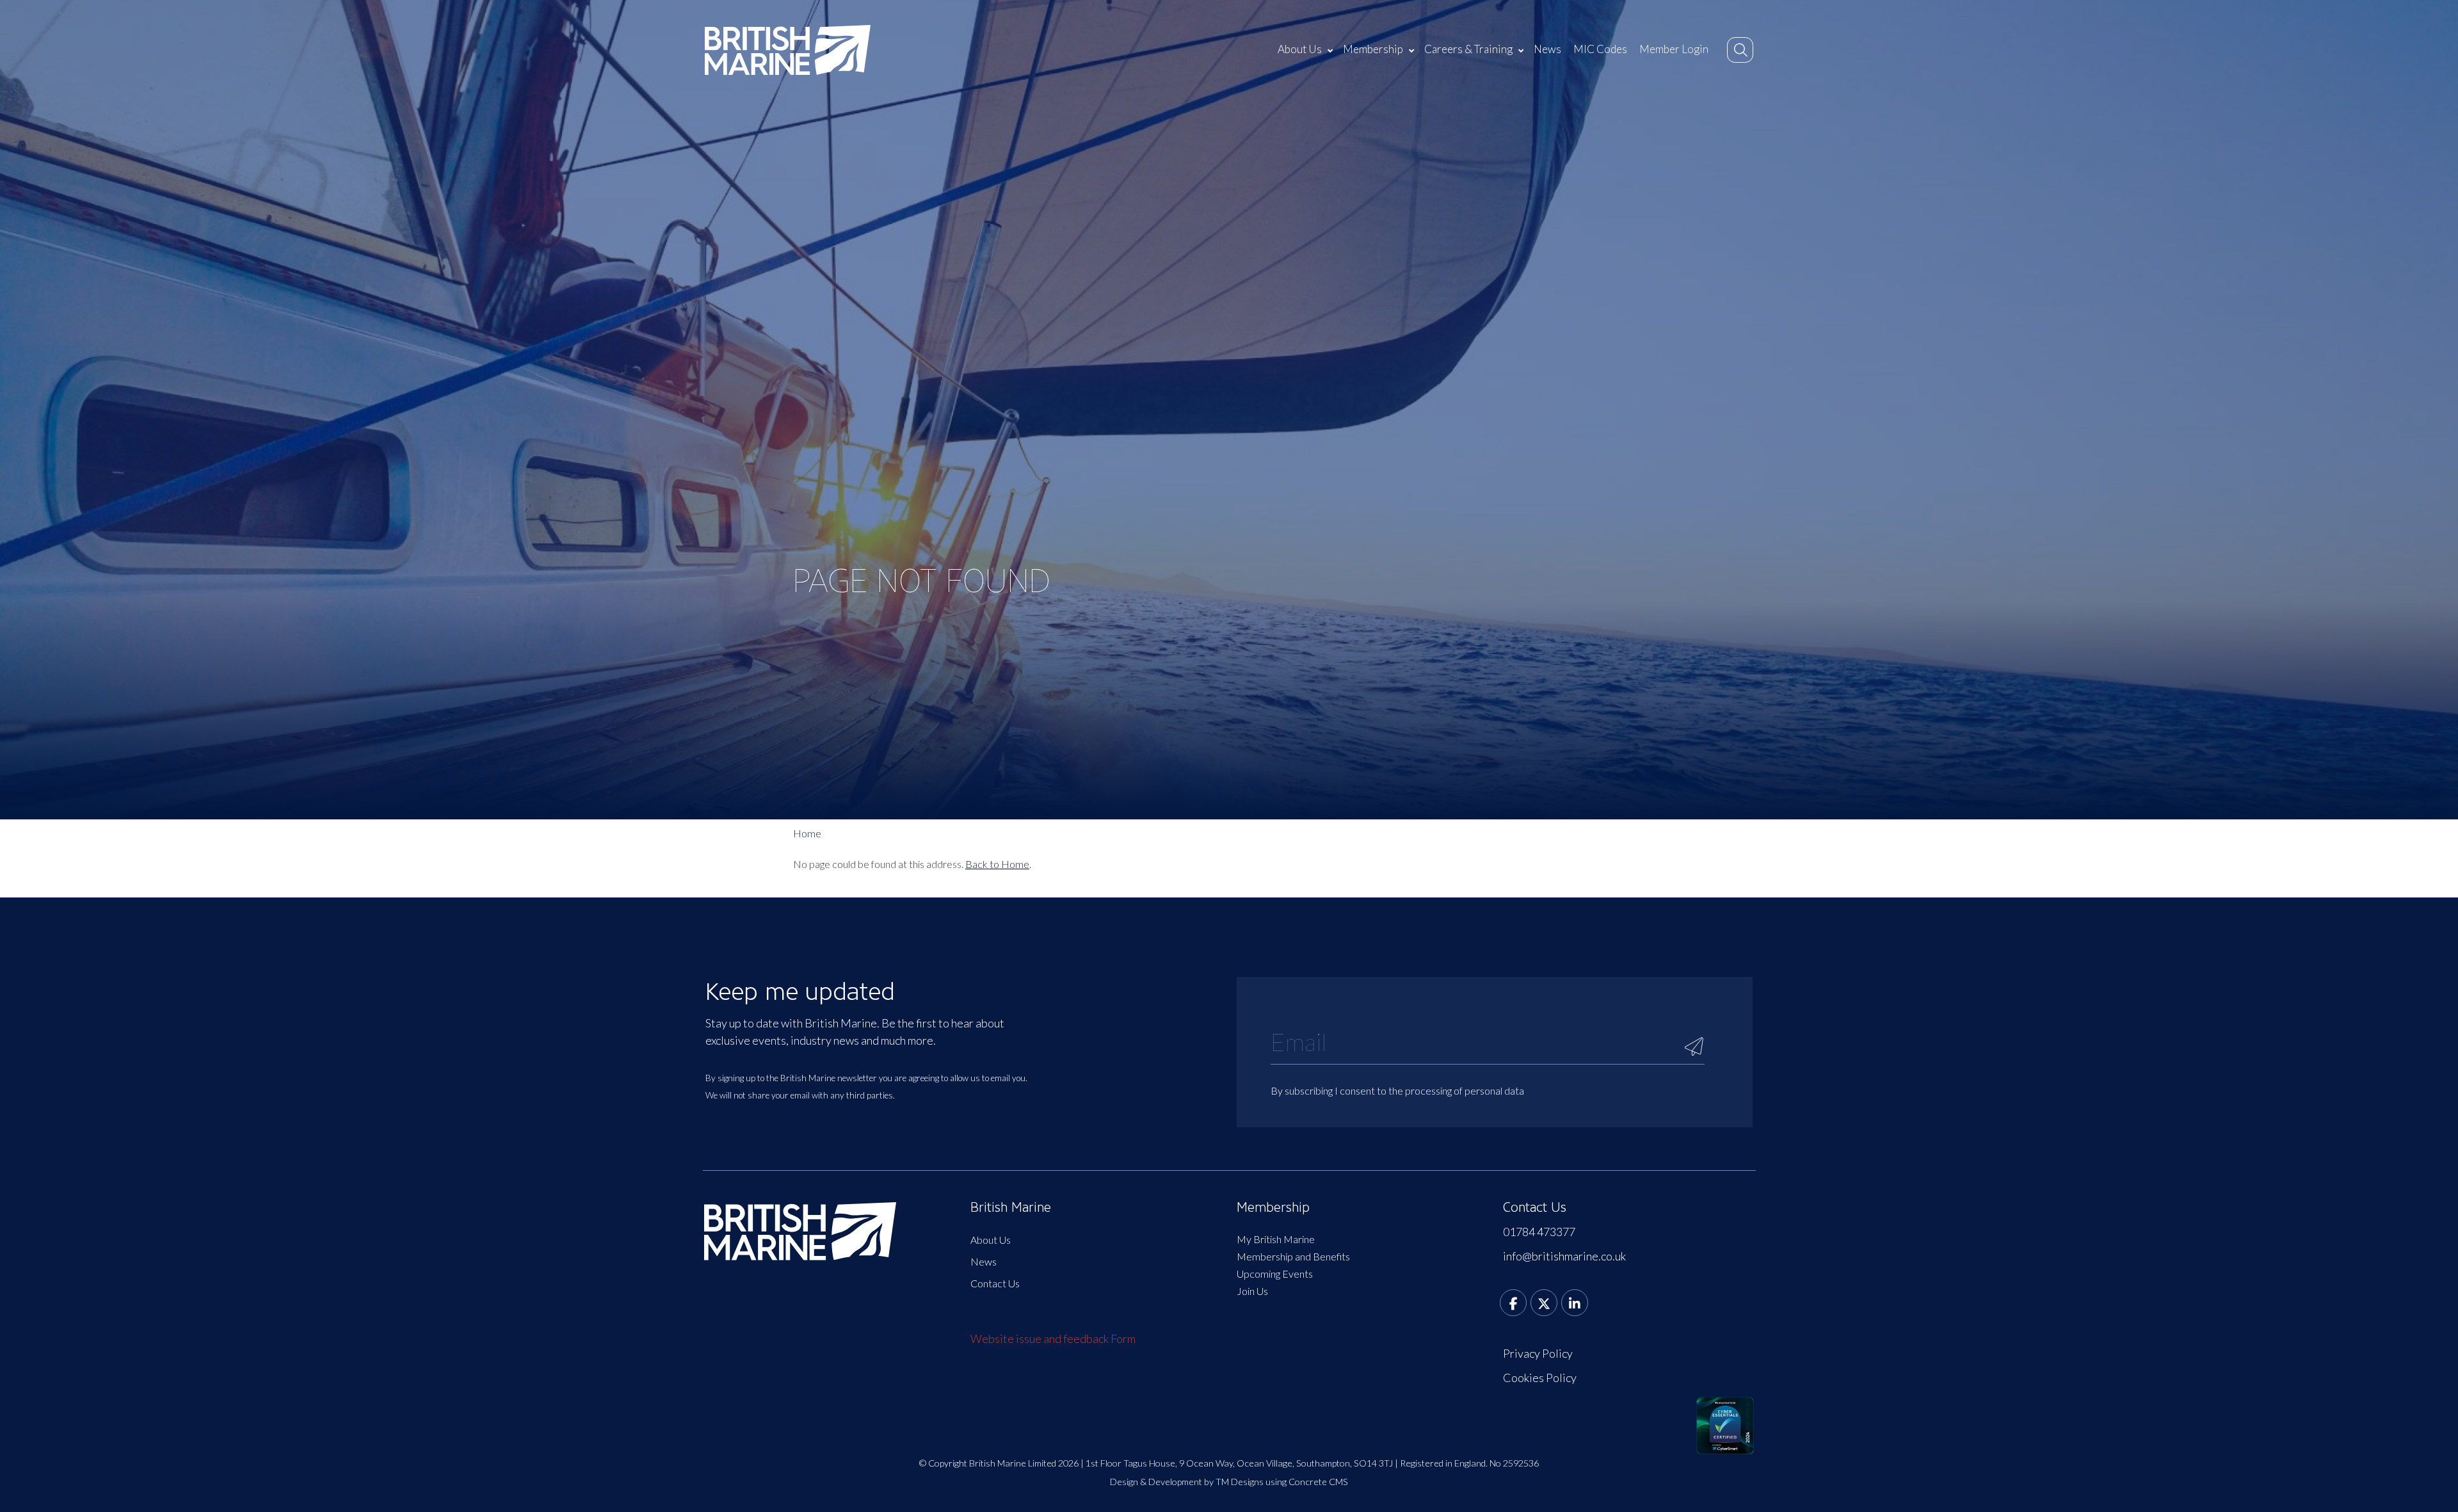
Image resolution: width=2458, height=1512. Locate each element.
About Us (1300, 49)
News (1547, 49)
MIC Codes (1600, 49)
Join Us (1252, 1291)
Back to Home (997, 864)
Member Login (1674, 49)
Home (807, 833)
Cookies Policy (1540, 1378)
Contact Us (995, 1283)
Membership (1373, 49)
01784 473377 (1539, 1232)
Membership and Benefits (1293, 1256)
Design (1124, 1482)
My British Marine (1276, 1239)
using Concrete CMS (1307, 1482)
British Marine (1011, 1207)
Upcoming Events (1275, 1274)
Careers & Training (1468, 49)
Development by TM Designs (1206, 1482)
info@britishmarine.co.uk (1564, 1256)
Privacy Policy (1538, 1353)
